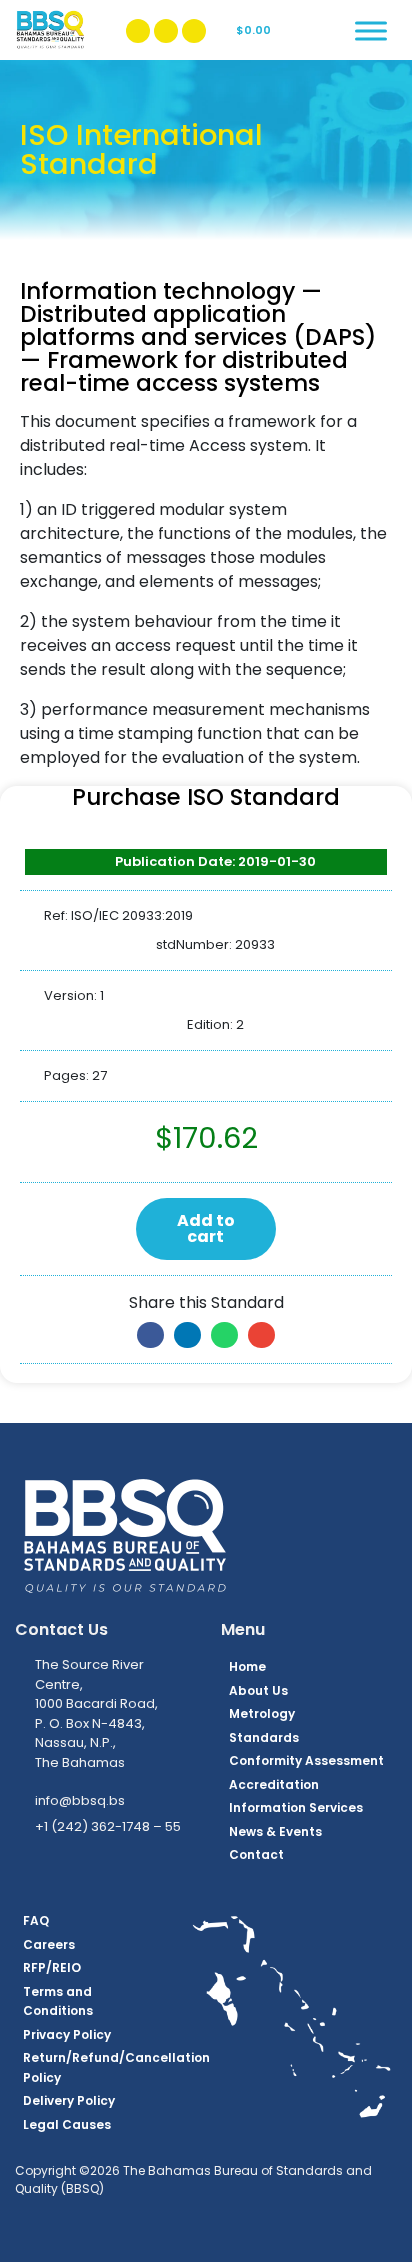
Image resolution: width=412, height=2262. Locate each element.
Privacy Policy (67, 2034)
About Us (258, 1690)
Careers (49, 1944)
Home (247, 1666)
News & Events (275, 1831)
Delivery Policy (69, 2100)
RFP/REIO (52, 1967)
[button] (150, 1335)
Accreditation (274, 1784)
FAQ (36, 1920)
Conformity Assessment (306, 1760)
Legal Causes (67, 2124)
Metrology (262, 1713)
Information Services (296, 1807)
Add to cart (206, 1228)
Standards (264, 1737)
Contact (256, 1854)
